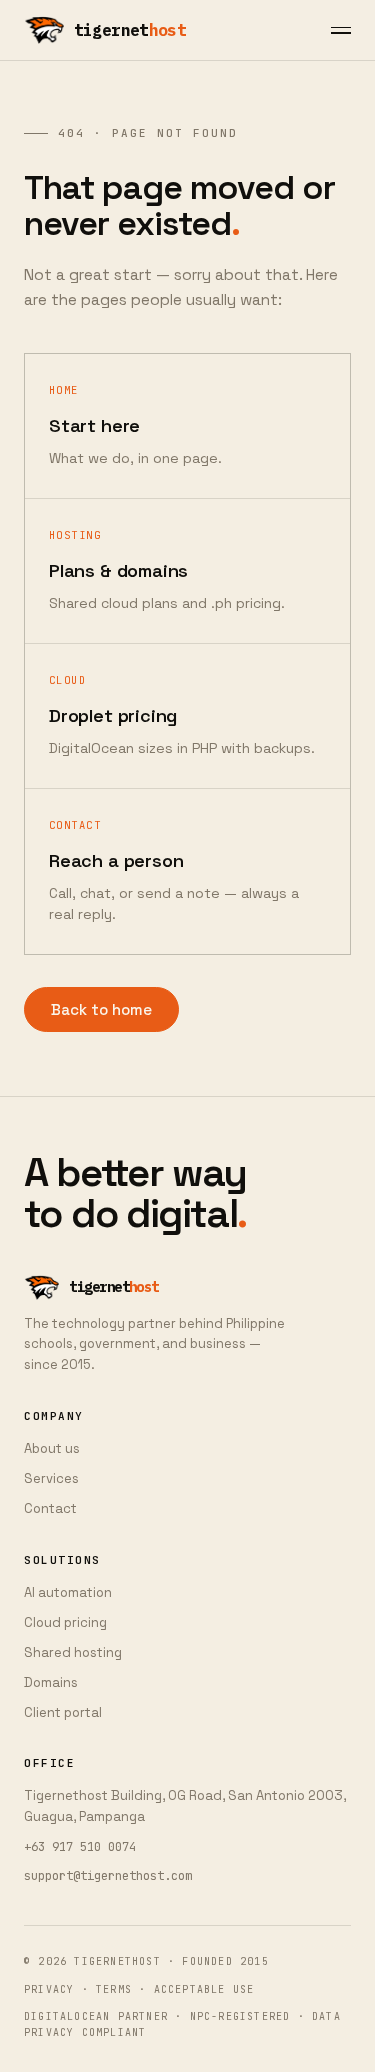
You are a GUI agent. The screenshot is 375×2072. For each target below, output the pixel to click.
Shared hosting (73, 1652)
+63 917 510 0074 (80, 1847)
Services (51, 1478)
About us (52, 1448)
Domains (51, 1682)
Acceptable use (204, 1989)
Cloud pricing (65, 1622)
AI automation (68, 1592)
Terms (114, 1989)
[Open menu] (341, 30)
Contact (50, 1508)
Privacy (49, 1989)
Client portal (63, 1712)
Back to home (101, 1009)
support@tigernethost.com (108, 1876)
